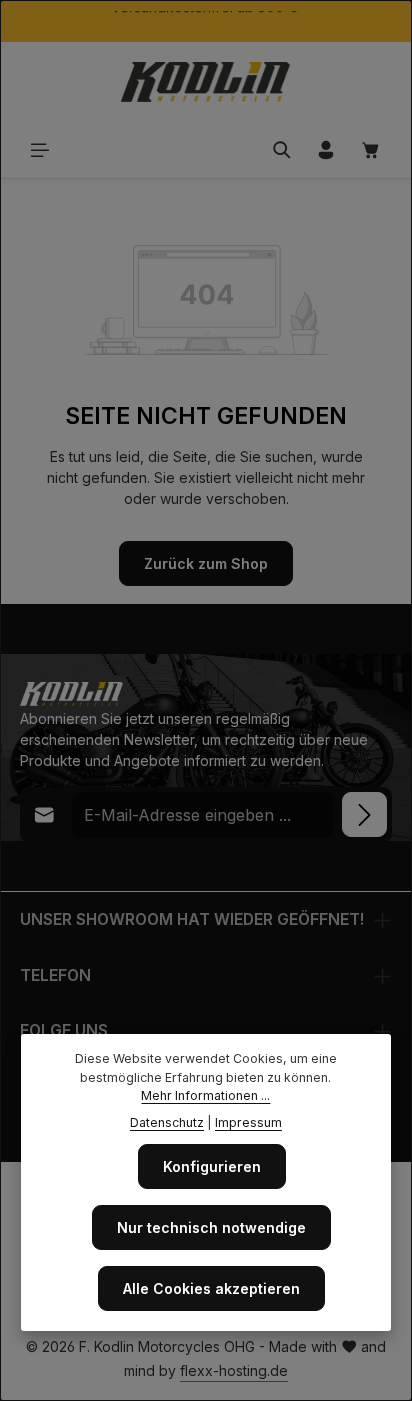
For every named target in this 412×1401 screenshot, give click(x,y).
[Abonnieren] (364, 814)
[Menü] (40, 150)
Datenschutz (167, 1122)
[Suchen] (282, 150)
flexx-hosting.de (234, 1370)
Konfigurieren (212, 1166)
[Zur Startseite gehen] (206, 82)
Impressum (248, 1122)
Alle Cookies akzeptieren (211, 1288)
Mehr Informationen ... (205, 1095)
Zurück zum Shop (206, 563)
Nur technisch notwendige (211, 1227)
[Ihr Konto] (326, 150)
